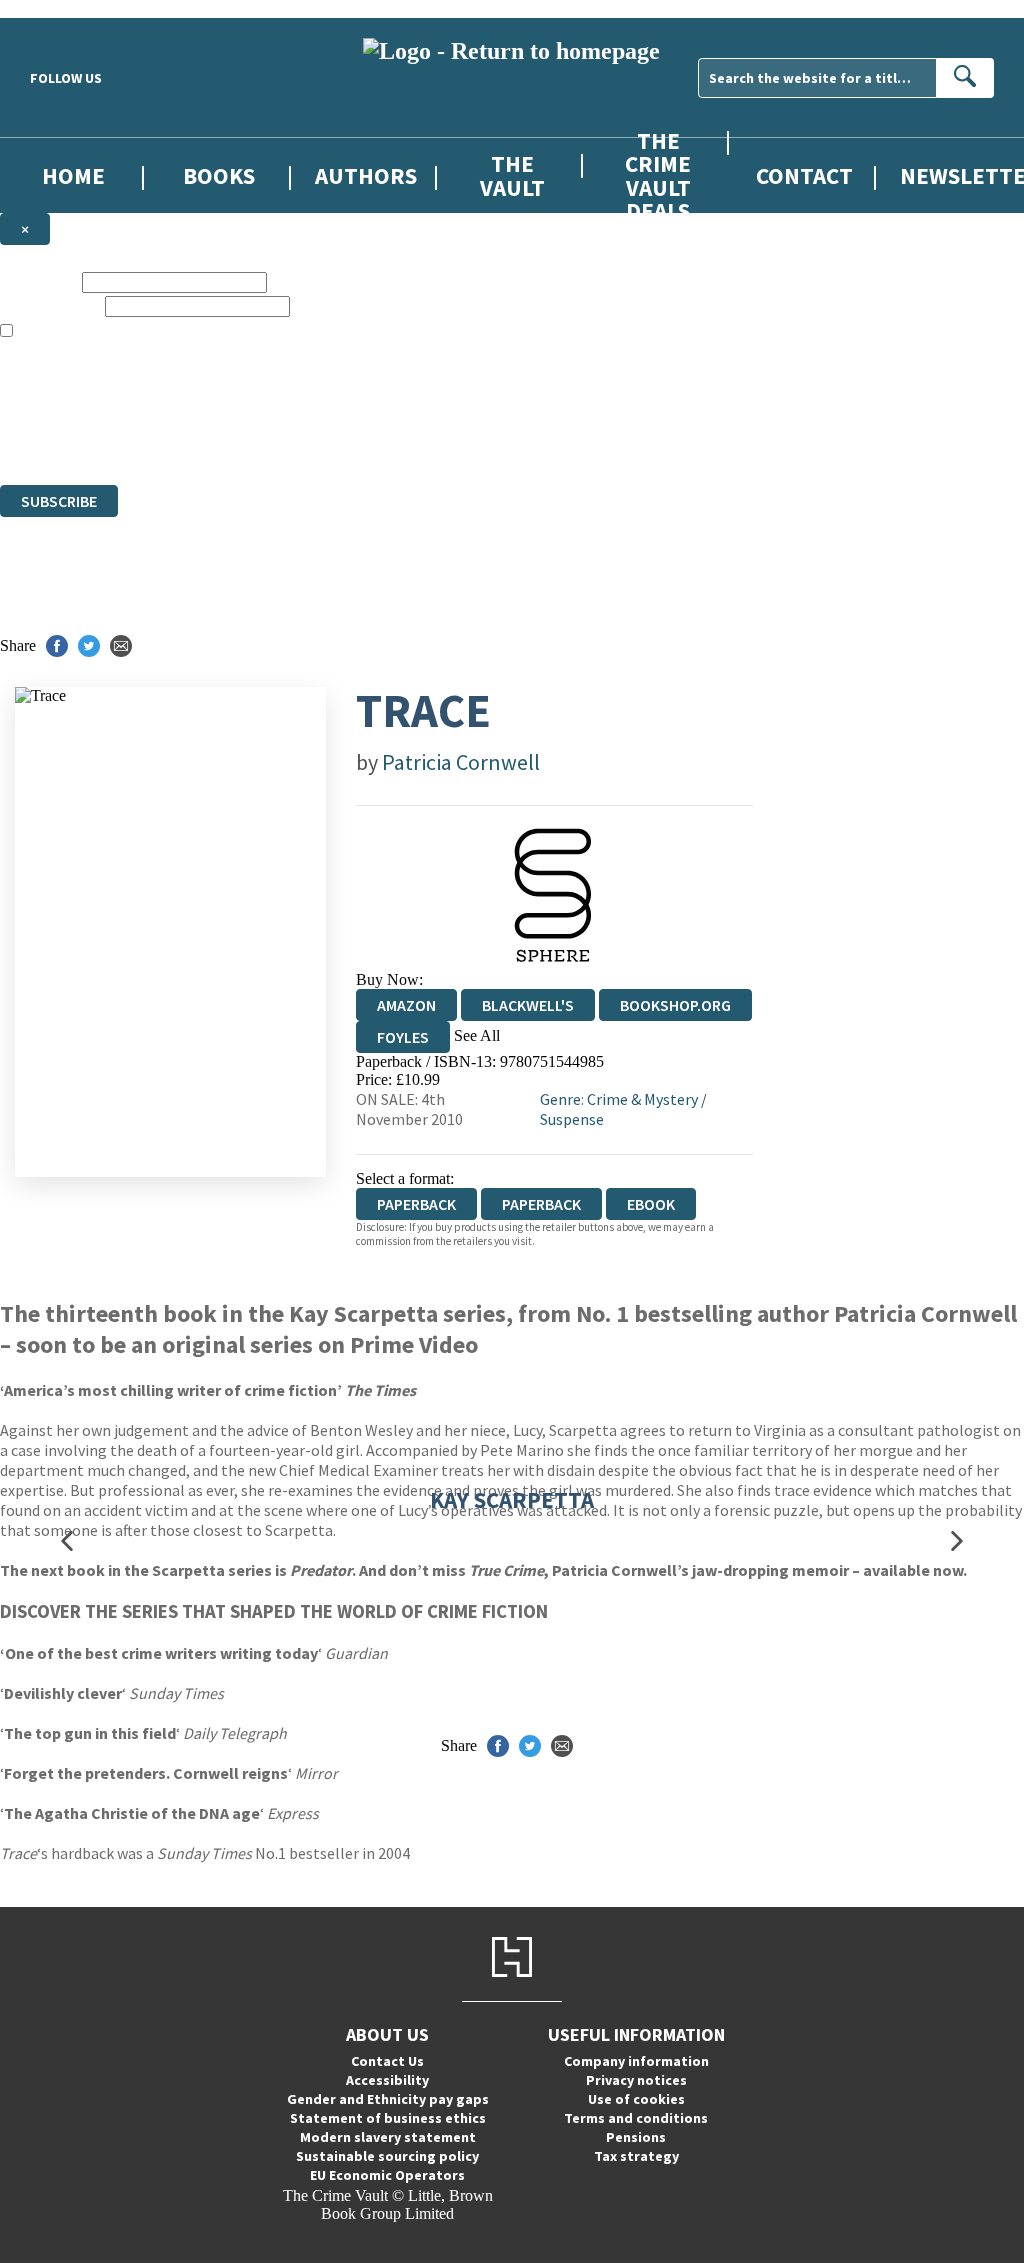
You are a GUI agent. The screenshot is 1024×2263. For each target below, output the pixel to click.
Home (73, 175)
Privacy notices (636, 2080)
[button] (67, 1541)
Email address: (50, 305)
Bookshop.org (675, 1005)
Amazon (406, 1005)
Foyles (403, 1037)
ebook (651, 1204)
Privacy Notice (394, 439)
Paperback (541, 1204)
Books (219, 175)
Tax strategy (636, 2156)
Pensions (636, 2137)
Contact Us (387, 2061)
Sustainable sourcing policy (387, 2156)
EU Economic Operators (387, 2175)
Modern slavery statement (388, 2137)
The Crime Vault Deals (658, 175)
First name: (39, 281)
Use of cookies (636, 2099)
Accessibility (387, 2080)
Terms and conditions (636, 2118)
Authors (366, 175)
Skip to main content (65, 8)
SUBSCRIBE (59, 501)
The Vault (512, 175)
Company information (636, 2061)
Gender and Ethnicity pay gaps (388, 2099)
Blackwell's (528, 1005)
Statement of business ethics (388, 2118)
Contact (804, 175)
